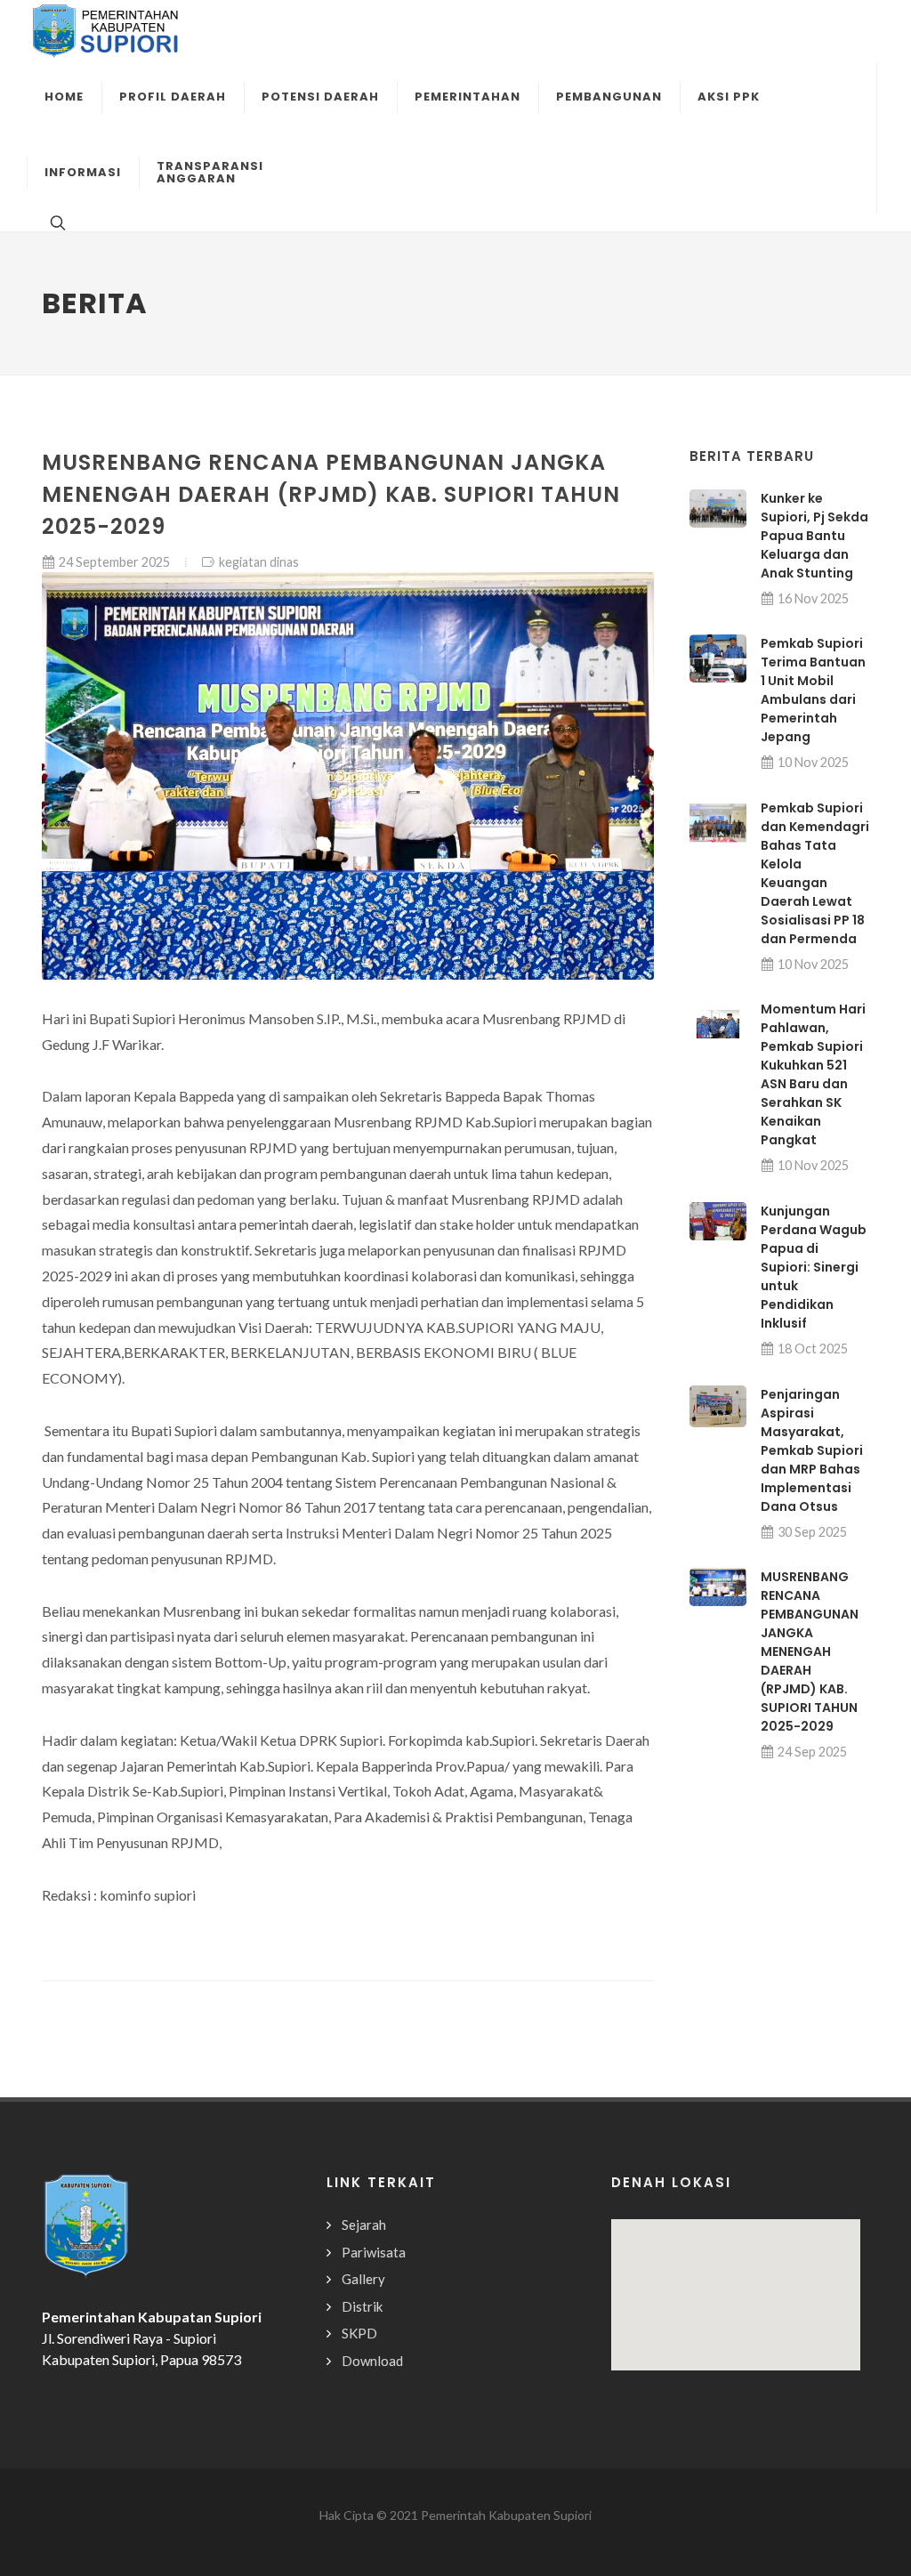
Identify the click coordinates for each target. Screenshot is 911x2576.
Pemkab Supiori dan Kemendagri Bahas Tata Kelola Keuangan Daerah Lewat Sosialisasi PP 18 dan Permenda (815, 873)
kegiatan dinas (259, 562)
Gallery (363, 2279)
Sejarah (364, 2225)
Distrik (362, 2306)
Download (372, 2361)
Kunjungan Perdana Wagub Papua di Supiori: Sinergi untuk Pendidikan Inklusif (814, 1267)
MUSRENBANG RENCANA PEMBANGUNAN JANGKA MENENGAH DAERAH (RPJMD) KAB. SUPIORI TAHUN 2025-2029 (810, 1651)
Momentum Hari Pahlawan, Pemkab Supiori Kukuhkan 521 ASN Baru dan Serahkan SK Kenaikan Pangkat (813, 1074)
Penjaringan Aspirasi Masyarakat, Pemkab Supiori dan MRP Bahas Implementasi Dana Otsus (812, 1450)
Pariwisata (374, 2252)
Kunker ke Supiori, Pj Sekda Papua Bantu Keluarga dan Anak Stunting (814, 536)
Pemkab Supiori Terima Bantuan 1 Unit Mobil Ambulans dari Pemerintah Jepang (813, 690)
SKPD (359, 2333)
